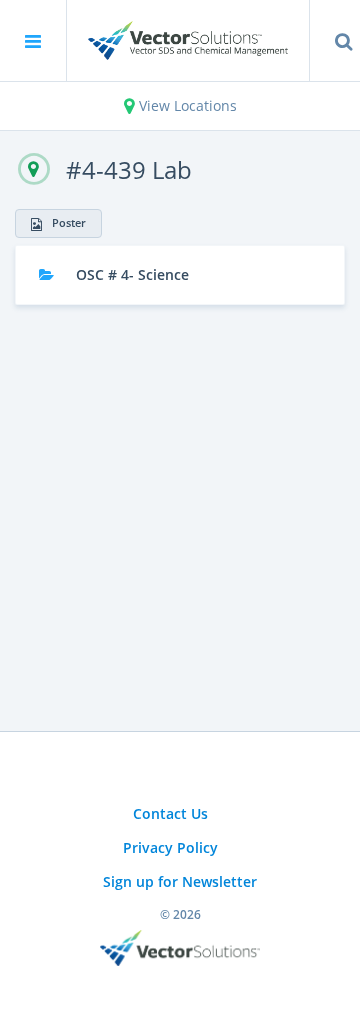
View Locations (186, 105)
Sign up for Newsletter (180, 881)
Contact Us (170, 813)
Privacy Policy (170, 847)
